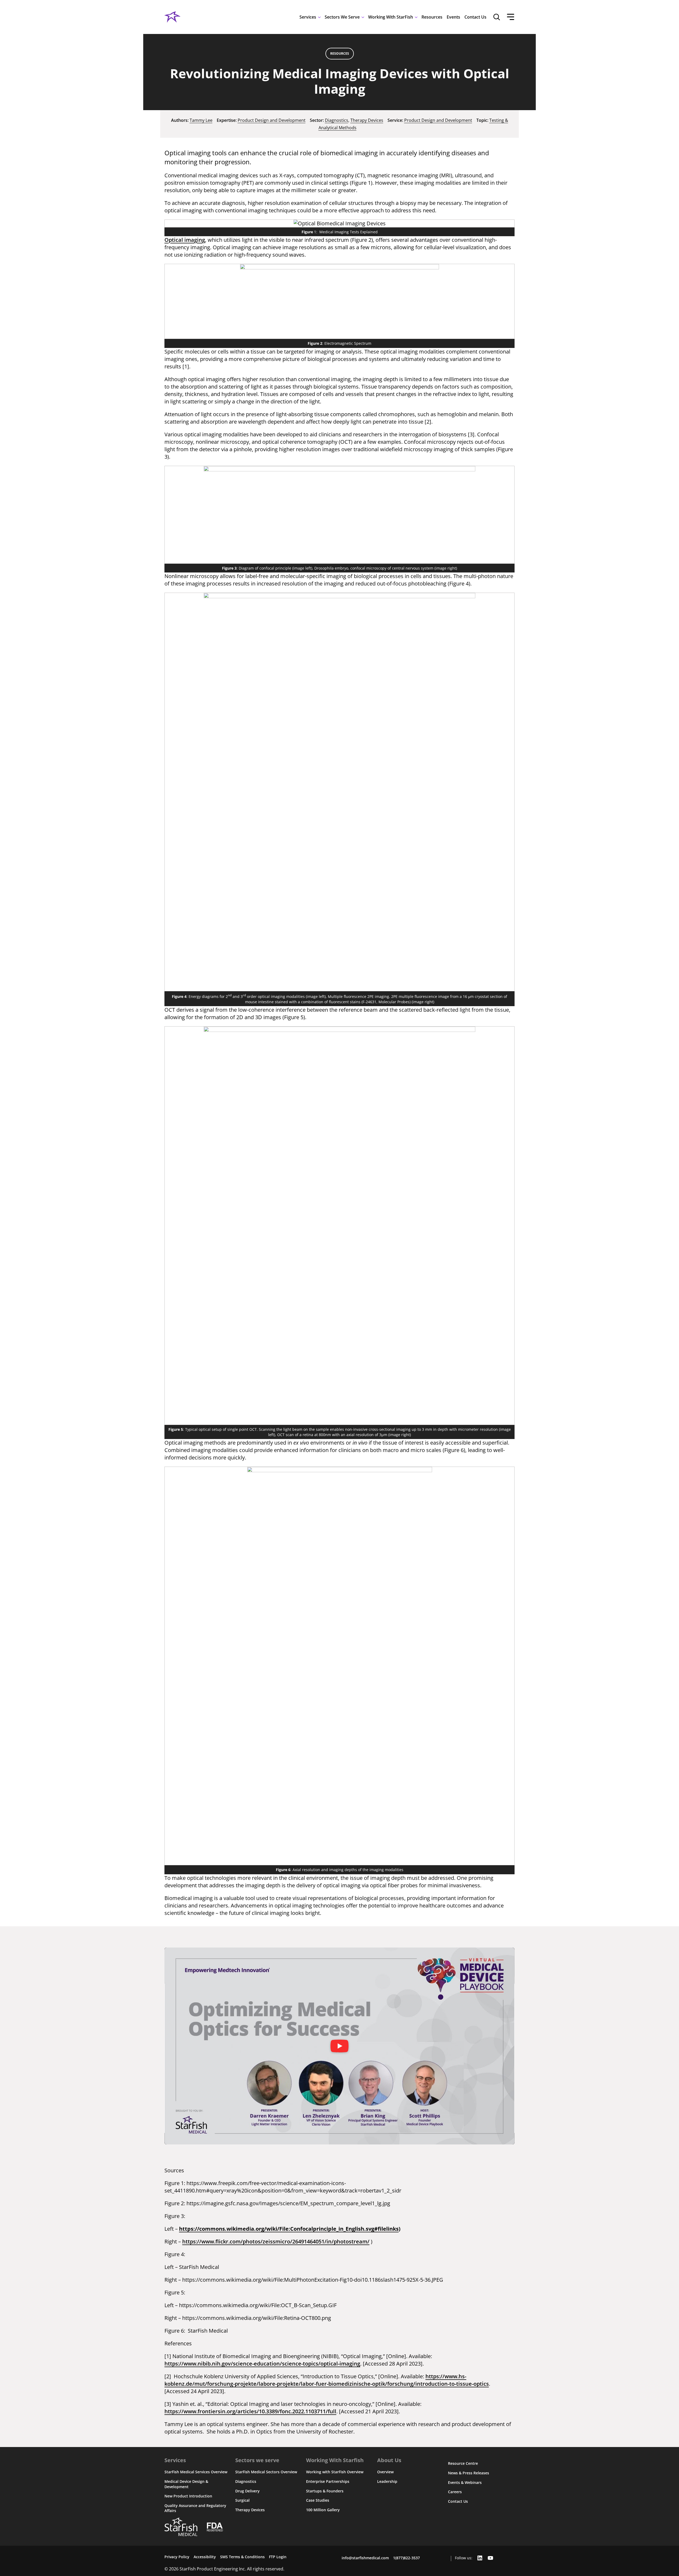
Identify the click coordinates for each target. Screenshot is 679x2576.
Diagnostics (337, 120)
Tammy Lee (201, 120)
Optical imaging (185, 240)
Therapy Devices (367, 120)
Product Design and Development (272, 120)
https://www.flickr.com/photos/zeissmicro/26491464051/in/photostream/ (276, 2241)
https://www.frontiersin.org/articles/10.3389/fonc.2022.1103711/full (250, 2411)
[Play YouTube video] (339, 2046)
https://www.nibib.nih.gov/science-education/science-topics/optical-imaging (262, 2364)
